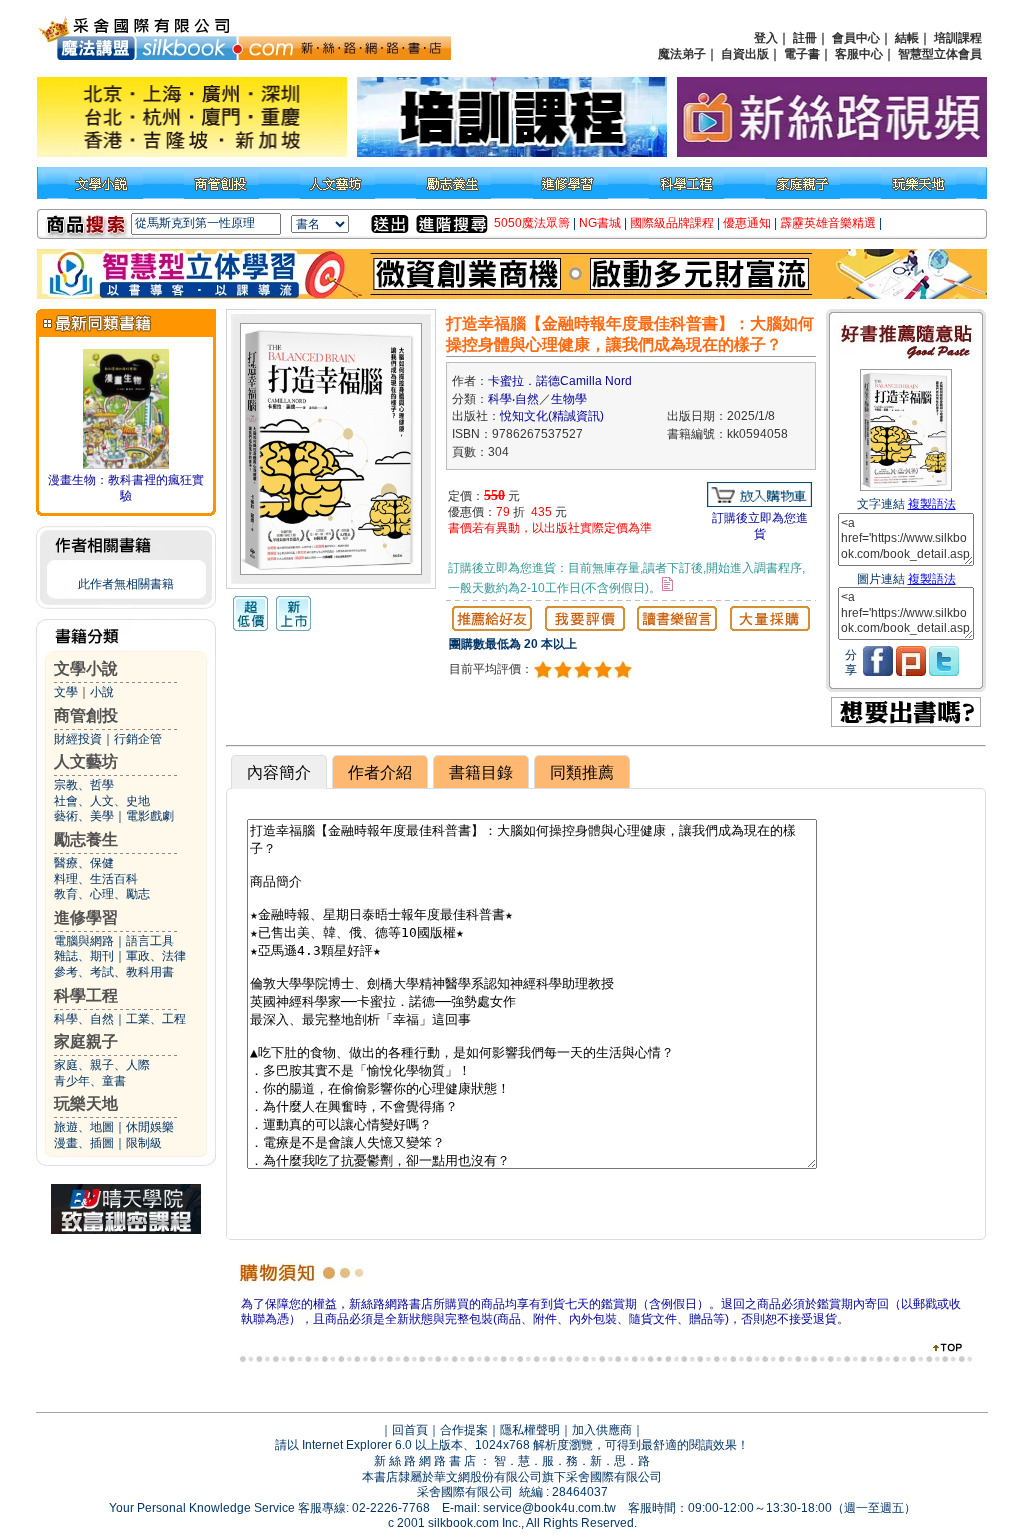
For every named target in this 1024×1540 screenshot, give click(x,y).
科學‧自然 (513, 399)
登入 (766, 38)
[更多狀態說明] (667, 584)
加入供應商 (602, 1430)
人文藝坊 (86, 761)
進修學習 (86, 917)
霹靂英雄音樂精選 (828, 223)
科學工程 (86, 995)
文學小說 (86, 668)
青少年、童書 (90, 1081)
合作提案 (464, 1430)
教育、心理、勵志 (102, 894)
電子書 (802, 54)
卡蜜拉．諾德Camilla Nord (560, 381)
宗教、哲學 (84, 785)
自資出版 (745, 54)
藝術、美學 (84, 816)
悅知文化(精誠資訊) (552, 416)
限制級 (144, 1143)
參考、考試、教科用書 (114, 972)
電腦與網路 (84, 941)
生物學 (569, 399)
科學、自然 (84, 1019)
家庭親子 (86, 1041)
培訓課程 (958, 38)
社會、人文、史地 (102, 801)
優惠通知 (747, 223)
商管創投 (86, 715)
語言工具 (150, 941)
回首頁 (410, 1430)
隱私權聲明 (530, 1430)
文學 (66, 692)
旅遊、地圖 (84, 1127)
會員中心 (856, 38)
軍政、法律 (156, 956)
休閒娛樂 (150, 1127)
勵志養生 (86, 839)
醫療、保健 (84, 863)
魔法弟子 (682, 54)
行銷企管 (138, 739)
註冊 (805, 38)
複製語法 (932, 504)
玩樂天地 (86, 1103)
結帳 (907, 38)
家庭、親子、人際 (102, 1065)
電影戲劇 (150, 816)
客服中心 (859, 54)
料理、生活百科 (96, 879)
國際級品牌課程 (672, 223)
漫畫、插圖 (84, 1143)
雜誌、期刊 (84, 956)
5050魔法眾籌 (532, 223)
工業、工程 (156, 1019)
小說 (102, 692)
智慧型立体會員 (940, 54)
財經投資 (78, 739)
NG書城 (600, 223)
